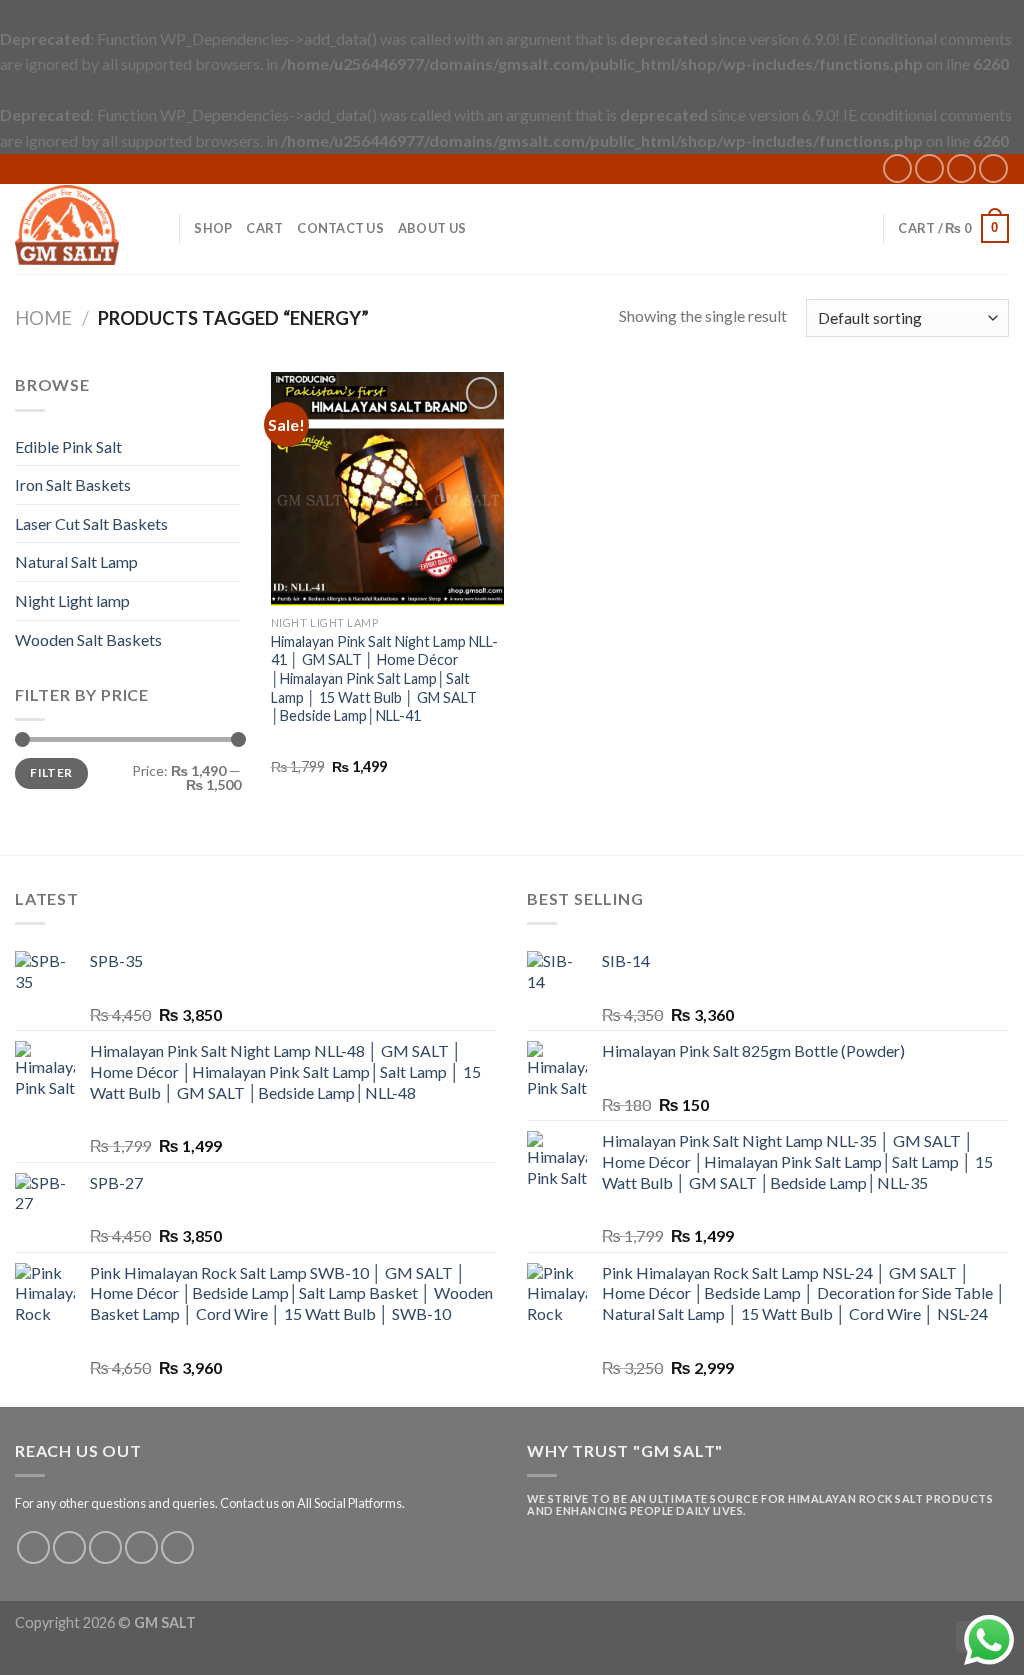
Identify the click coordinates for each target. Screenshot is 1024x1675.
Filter (51, 772)
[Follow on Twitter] (105, 1547)
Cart (264, 228)
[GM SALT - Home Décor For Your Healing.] (67, 228)
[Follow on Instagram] (929, 168)
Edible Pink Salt (68, 446)
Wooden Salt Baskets (88, 639)
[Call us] (993, 168)
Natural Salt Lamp (76, 561)
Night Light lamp (72, 600)
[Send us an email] (961, 168)
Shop (213, 228)
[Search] (156, 228)
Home (43, 318)
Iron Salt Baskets (73, 484)
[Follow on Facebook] (897, 168)
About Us (432, 228)
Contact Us (340, 228)
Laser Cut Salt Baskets (91, 523)
